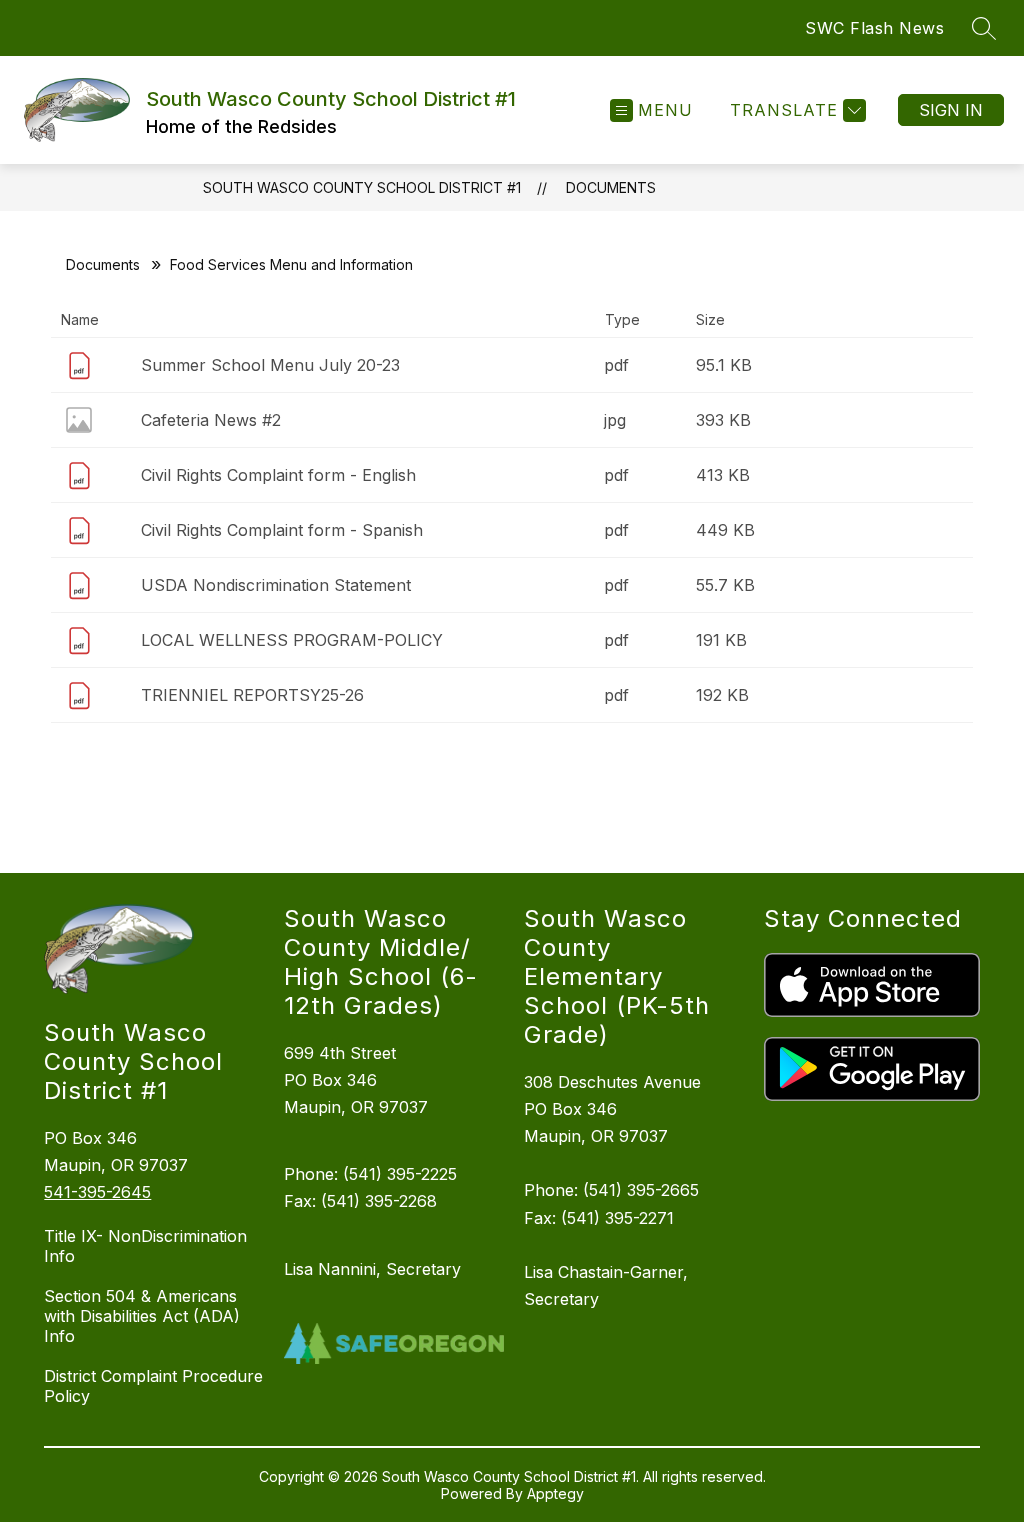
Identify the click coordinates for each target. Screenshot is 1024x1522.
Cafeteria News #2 (211, 420)
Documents (611, 187)
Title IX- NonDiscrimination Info (145, 1246)
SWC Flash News (874, 28)
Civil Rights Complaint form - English (278, 475)
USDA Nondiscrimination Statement (276, 585)
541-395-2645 (97, 1192)
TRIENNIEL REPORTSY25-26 (252, 695)
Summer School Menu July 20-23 (270, 365)
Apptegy (555, 1493)
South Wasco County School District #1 (362, 187)
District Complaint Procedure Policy (153, 1386)
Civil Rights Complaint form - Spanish (282, 530)
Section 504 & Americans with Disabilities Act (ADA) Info (142, 1316)
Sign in (951, 110)
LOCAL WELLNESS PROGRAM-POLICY (292, 640)
